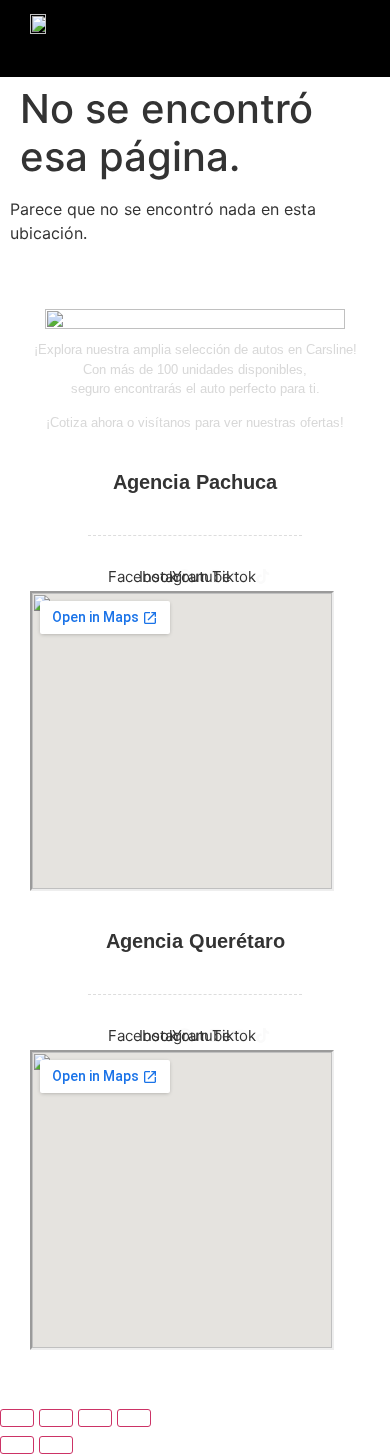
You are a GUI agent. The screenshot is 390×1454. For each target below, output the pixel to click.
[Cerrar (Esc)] (134, 1418)
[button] (85, 50)
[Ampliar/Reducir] (17, 1418)
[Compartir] (95, 1418)
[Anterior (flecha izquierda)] (17, 1445)
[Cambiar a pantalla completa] (56, 1418)
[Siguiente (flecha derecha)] (56, 1445)
